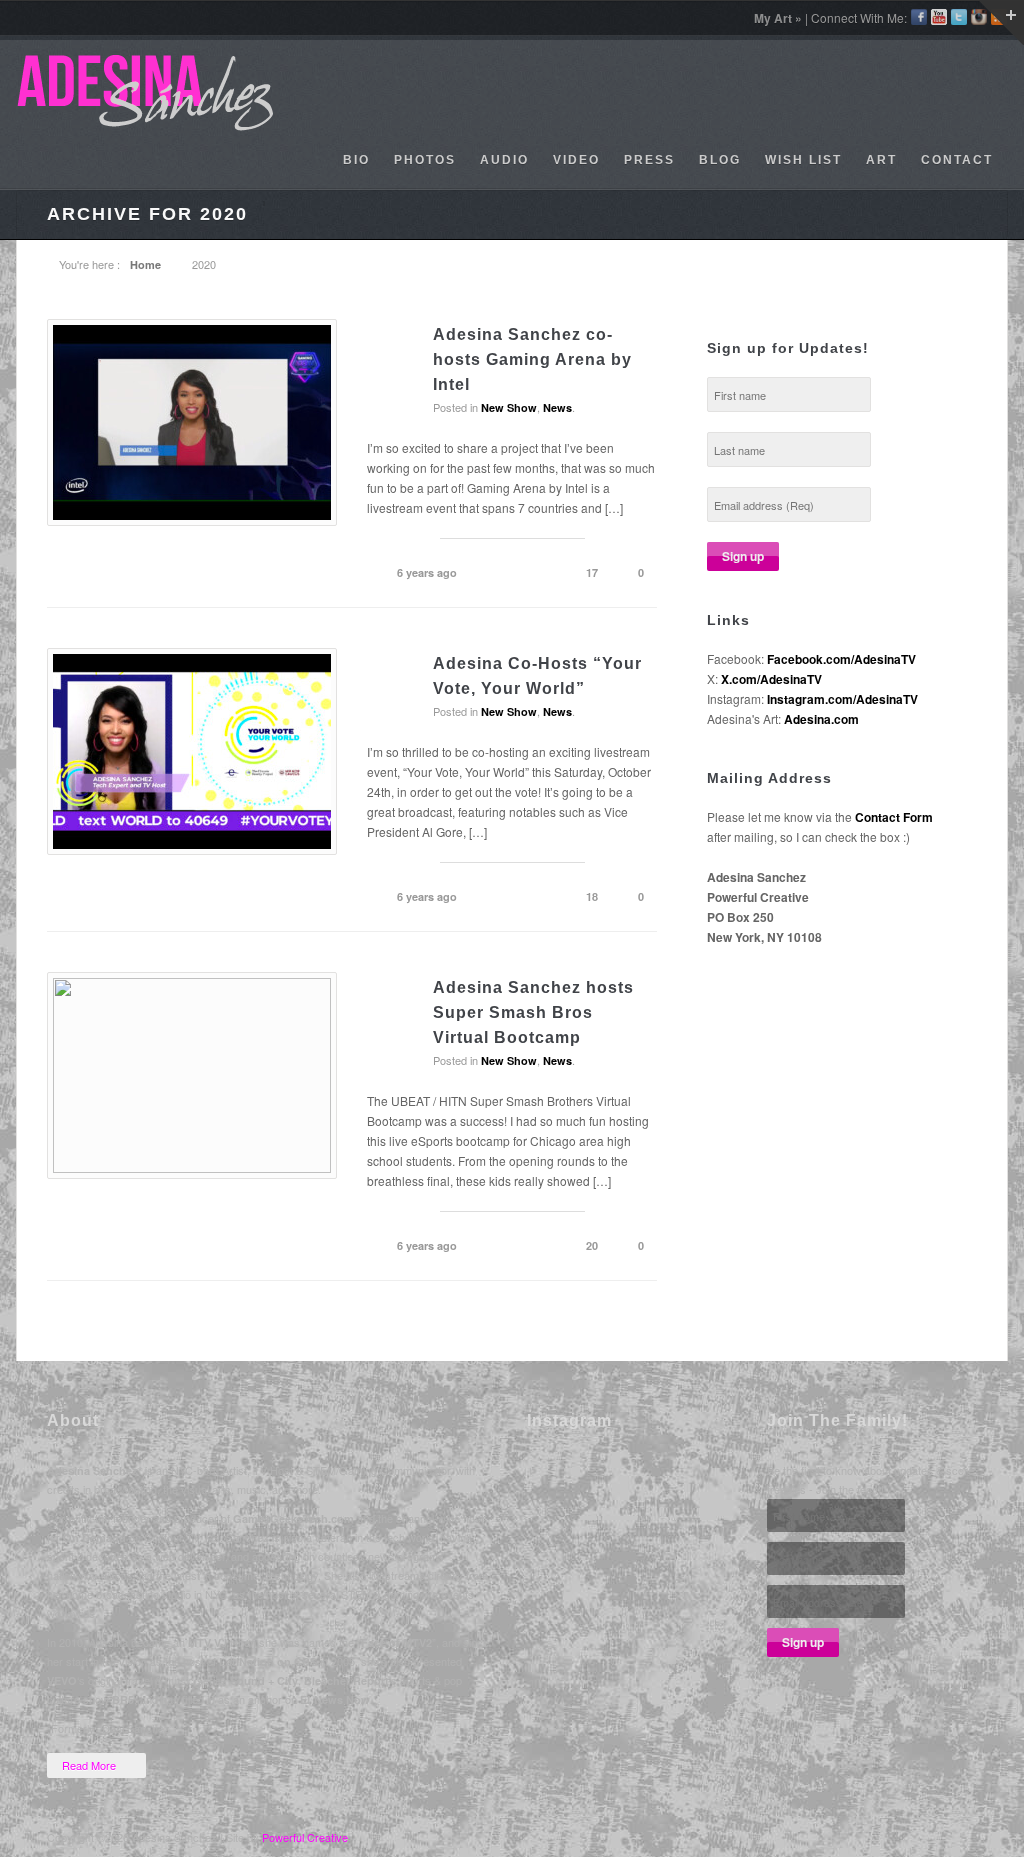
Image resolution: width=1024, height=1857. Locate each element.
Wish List (803, 160)
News (557, 407)
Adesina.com (821, 719)
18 (592, 896)
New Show (509, 407)
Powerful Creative (305, 1837)
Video (576, 160)
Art (881, 160)
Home (145, 264)
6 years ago (427, 572)
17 (592, 572)
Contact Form (894, 817)
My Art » (778, 18)
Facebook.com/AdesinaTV (841, 659)
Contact (957, 160)
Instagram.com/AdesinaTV (842, 699)
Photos (425, 160)
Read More (89, 1765)
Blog (720, 160)
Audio (504, 160)
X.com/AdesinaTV (771, 679)
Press (649, 160)
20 (592, 1245)
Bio (356, 160)
